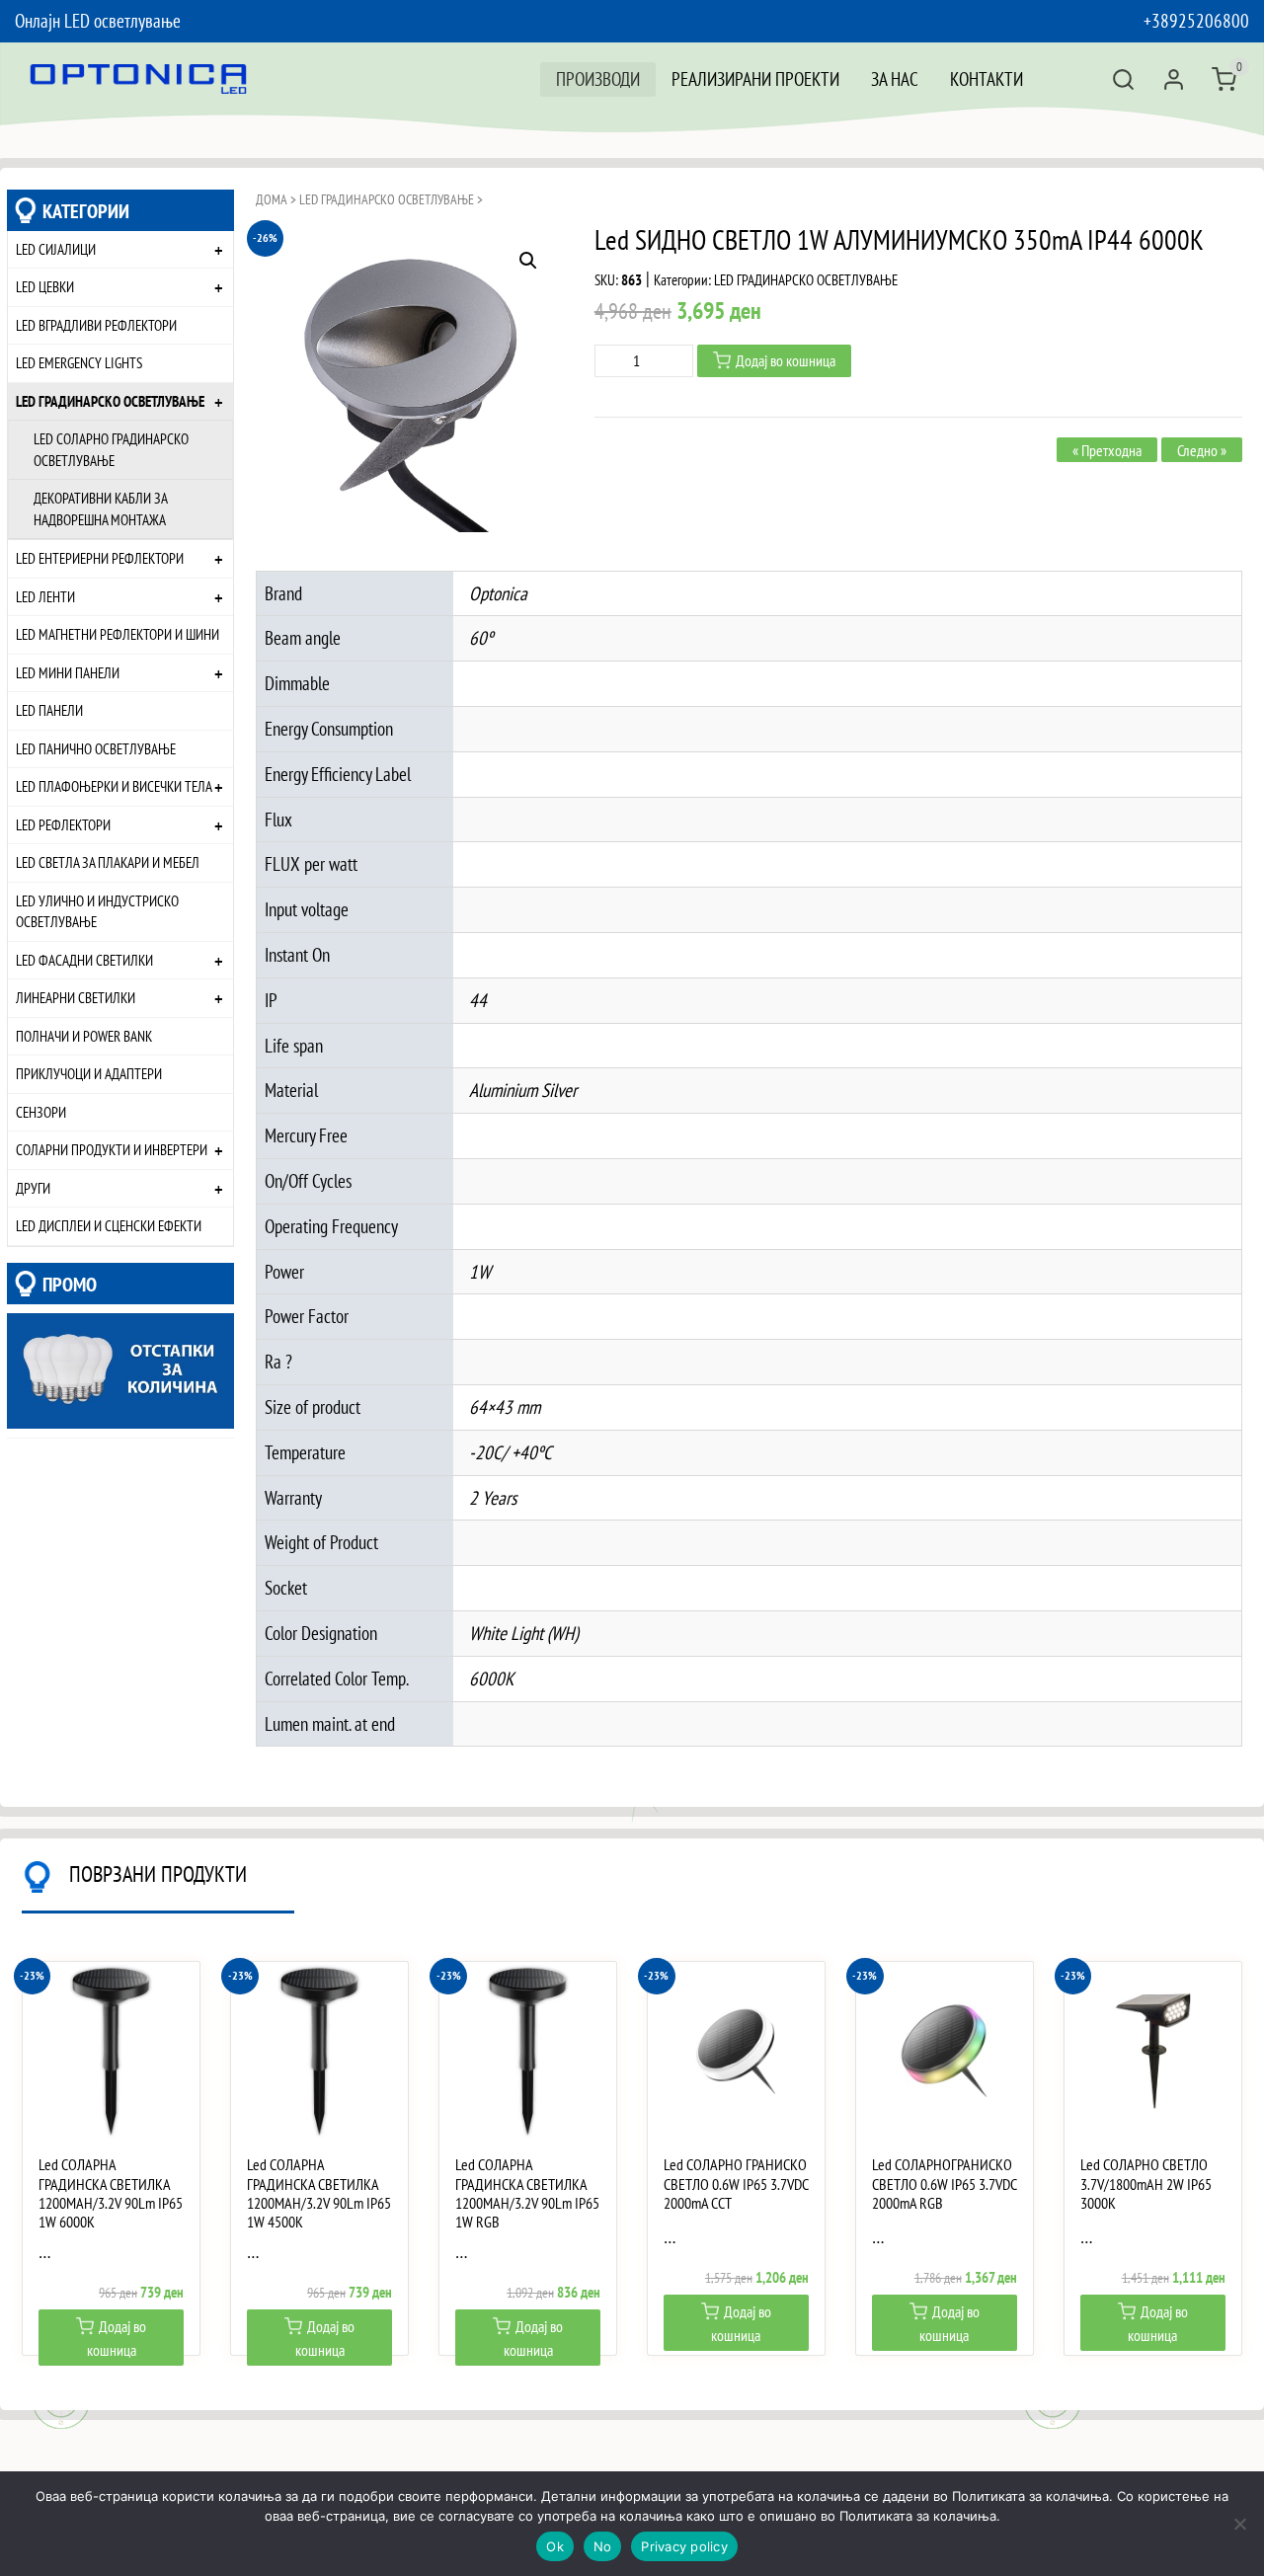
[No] (1239, 2524)
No (603, 2546)
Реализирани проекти (755, 78)
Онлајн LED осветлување (98, 20)
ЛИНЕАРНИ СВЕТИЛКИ (76, 997)
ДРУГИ (33, 1188)
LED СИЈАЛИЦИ (56, 249)
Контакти (987, 78)
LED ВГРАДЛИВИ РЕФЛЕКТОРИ (96, 325)
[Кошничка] (1224, 79)
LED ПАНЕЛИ (49, 710)
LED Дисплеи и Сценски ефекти (109, 1225)
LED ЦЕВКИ (45, 286)
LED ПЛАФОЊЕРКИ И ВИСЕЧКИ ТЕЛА (114, 786)
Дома (272, 199)
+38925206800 (1196, 20)
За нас (895, 78)
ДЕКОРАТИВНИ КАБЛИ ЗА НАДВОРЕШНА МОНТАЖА (101, 508)
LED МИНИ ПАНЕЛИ (68, 672)
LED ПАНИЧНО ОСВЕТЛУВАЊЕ (96, 748)
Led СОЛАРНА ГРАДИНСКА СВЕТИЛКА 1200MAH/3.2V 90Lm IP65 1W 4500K (319, 2193)
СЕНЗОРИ (41, 1112)
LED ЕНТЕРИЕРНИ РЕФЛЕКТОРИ (100, 558)
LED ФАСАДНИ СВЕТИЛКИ (84, 960)
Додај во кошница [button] (117, 2338)
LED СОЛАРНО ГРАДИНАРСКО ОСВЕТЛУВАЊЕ (111, 449)
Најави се (1174, 79)
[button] (528, 261)
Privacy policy (684, 2546)
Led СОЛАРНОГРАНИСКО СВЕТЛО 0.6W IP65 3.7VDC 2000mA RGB (944, 2184)
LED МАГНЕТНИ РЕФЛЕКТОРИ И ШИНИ (118, 634)
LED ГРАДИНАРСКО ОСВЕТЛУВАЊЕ (110, 401)
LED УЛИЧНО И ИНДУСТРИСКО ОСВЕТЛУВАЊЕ (97, 911)
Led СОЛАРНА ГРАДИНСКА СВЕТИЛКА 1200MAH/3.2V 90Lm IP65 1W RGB (527, 2193)
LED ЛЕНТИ (45, 596)
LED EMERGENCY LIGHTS (79, 362)
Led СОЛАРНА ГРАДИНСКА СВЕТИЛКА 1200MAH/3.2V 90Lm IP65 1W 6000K (111, 2193)
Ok (555, 2546)
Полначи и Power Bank (84, 1036)
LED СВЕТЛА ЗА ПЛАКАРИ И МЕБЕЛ (108, 862)
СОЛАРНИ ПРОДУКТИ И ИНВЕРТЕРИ (112, 1149)
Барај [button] (1123, 79)
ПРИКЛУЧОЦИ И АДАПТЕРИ (89, 1073)
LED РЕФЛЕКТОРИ (63, 824)
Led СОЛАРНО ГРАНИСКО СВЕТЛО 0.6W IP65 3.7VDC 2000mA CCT (736, 2184)
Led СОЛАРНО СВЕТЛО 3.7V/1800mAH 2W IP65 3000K (1146, 2184)
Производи (598, 78)
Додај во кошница (786, 360)
